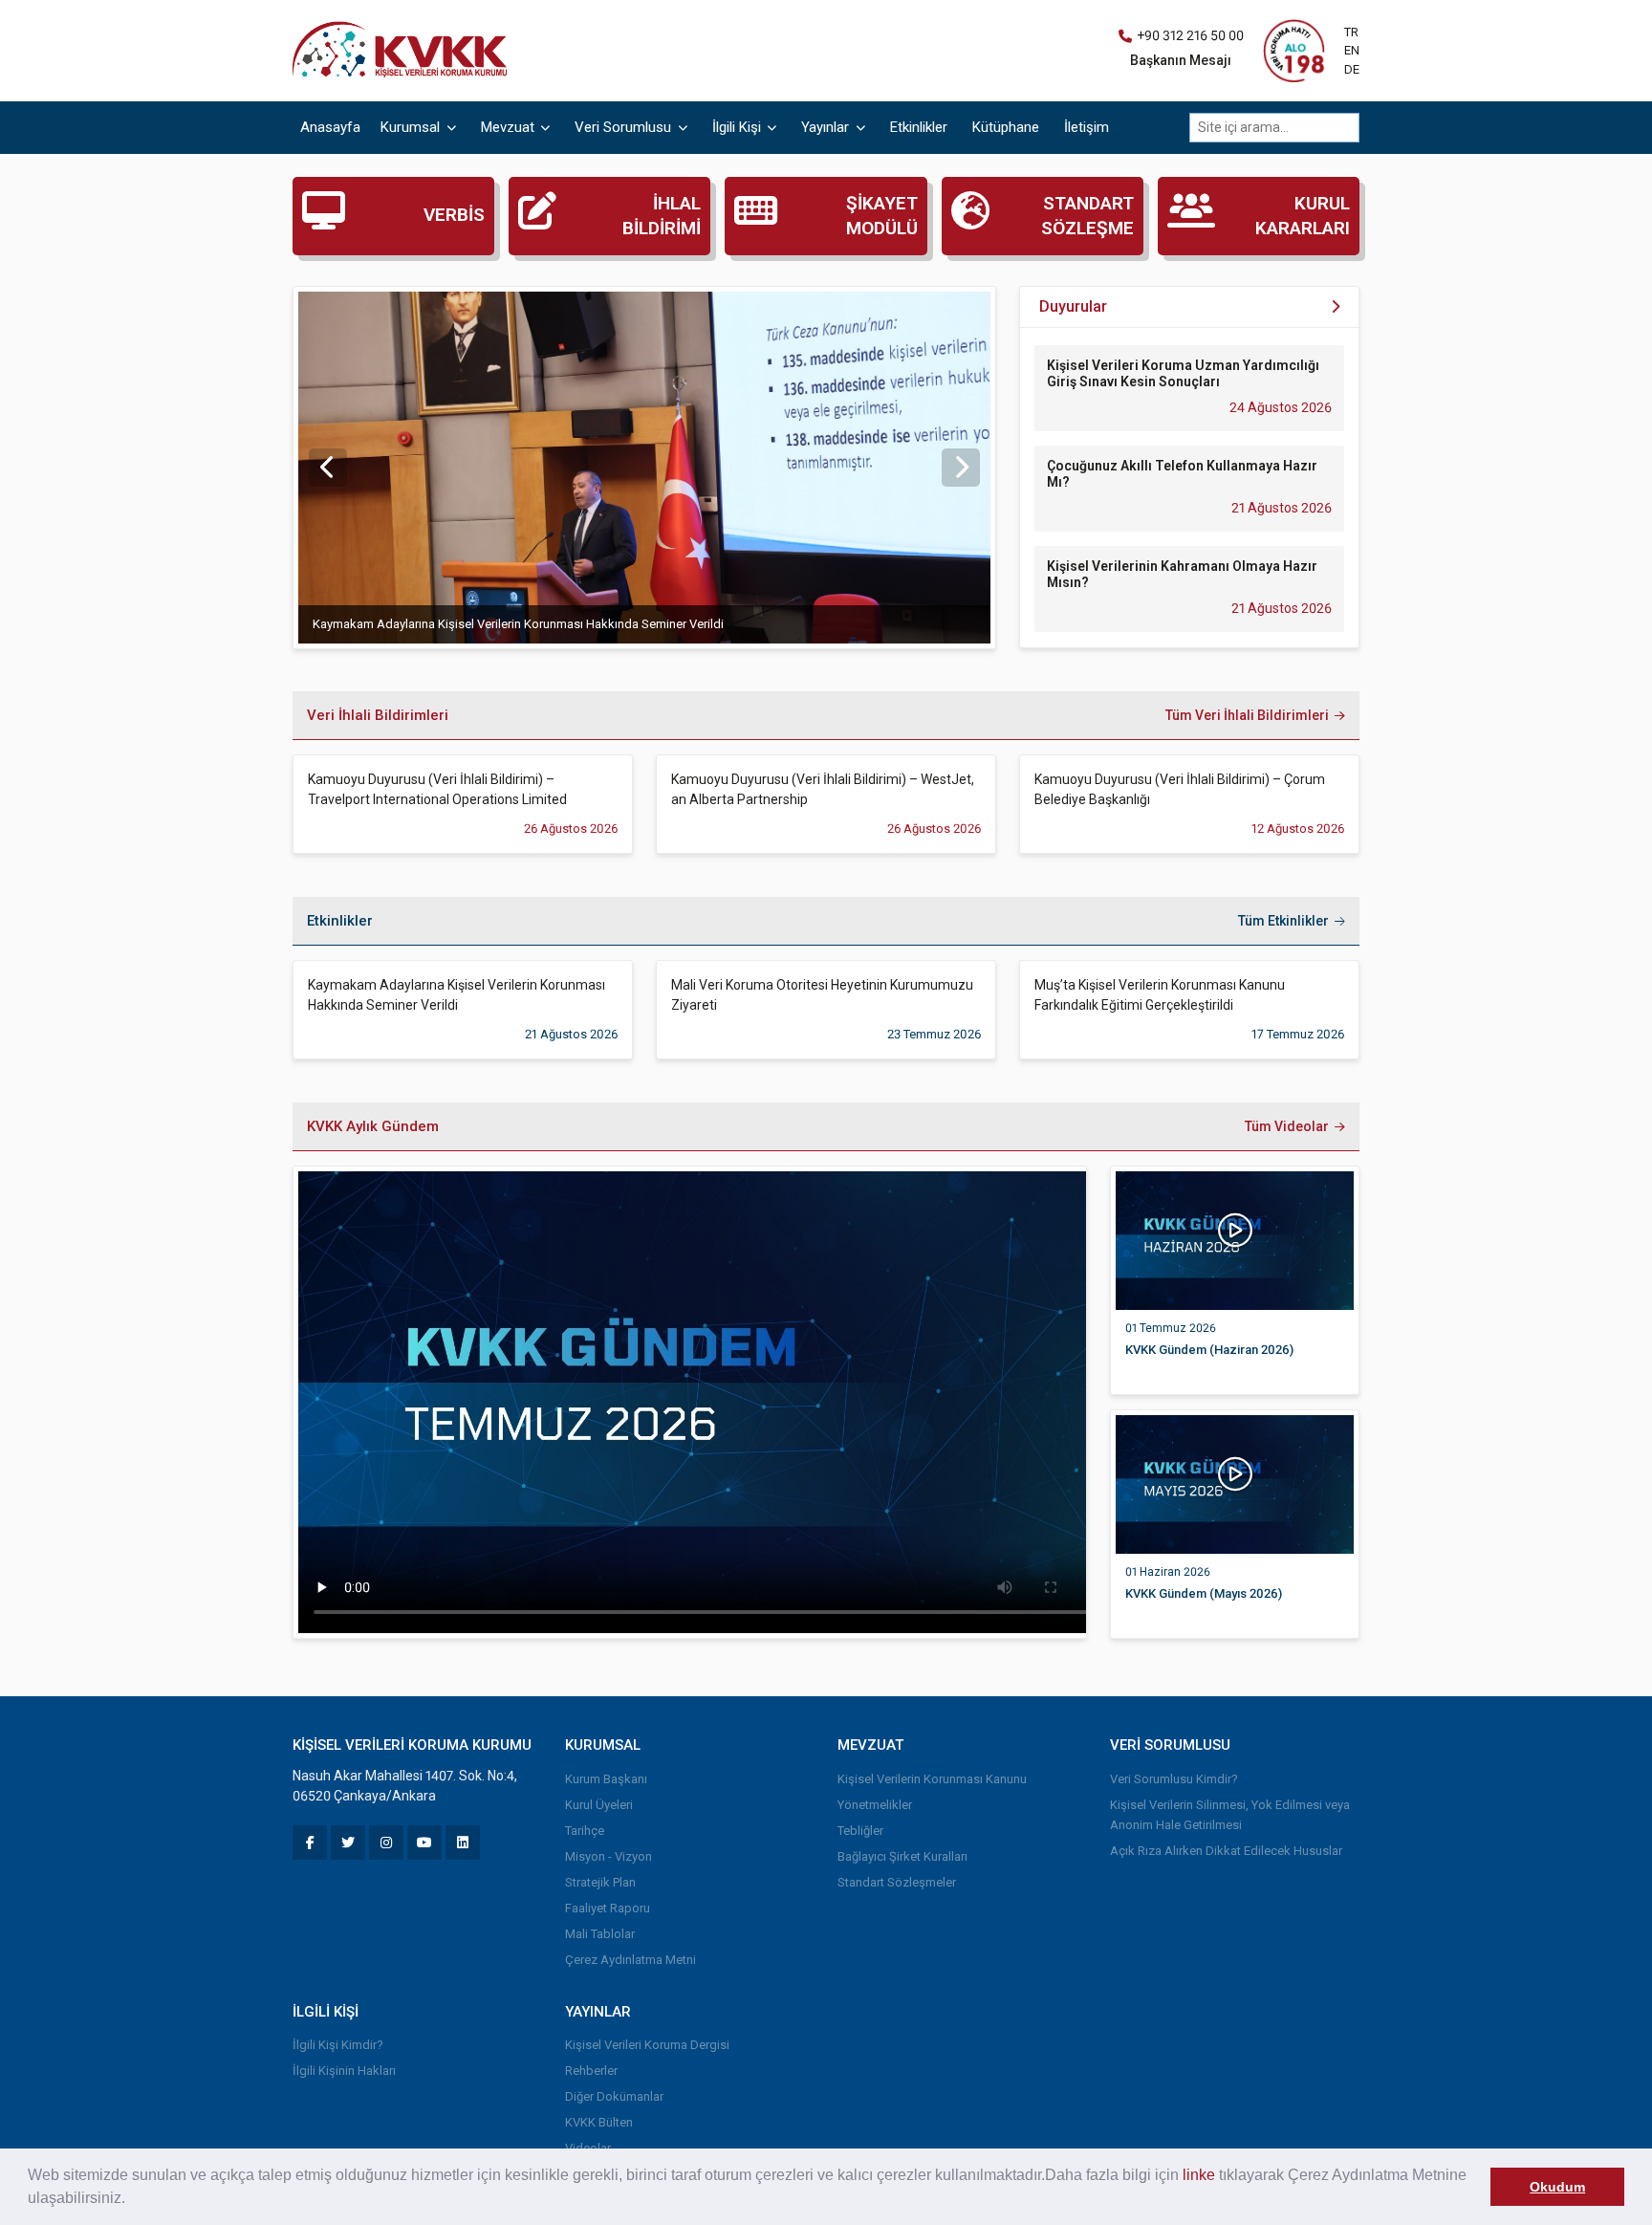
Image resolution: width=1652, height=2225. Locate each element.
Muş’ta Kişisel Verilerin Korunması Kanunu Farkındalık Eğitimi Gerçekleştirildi (1160, 995)
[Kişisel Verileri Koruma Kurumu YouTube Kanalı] (424, 1843)
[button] (132, 2200)
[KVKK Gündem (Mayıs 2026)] (1235, 1483)
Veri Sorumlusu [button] (625, 127)
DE (1352, 69)
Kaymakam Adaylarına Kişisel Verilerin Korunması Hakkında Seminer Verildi (518, 624)
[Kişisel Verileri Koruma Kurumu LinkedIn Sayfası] (463, 1843)
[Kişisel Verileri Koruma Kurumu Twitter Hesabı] (348, 1843)
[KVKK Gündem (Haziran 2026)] (1235, 1239)
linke (1199, 2175)
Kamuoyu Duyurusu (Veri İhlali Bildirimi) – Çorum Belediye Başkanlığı (1180, 789)
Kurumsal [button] (412, 127)
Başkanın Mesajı (1181, 60)
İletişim (1087, 127)
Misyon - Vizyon (609, 1856)
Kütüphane (1006, 127)
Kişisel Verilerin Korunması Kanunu (932, 1779)
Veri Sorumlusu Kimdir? (1174, 1779)
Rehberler (591, 2071)
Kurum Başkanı (606, 1779)
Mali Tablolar (600, 1934)
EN (1352, 50)
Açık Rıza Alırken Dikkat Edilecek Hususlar (1226, 1851)
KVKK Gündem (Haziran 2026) (1209, 1350)
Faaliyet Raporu (608, 1908)
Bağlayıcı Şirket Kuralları (902, 1856)
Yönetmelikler (875, 1805)
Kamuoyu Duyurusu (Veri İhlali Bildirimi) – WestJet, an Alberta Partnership (823, 789)
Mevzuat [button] (510, 127)
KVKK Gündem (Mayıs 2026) (1204, 1593)
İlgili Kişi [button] (739, 127)
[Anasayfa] (404, 50)
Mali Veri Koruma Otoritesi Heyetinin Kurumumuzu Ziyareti (822, 995)
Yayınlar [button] (827, 127)
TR (1351, 32)
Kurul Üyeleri (599, 1805)
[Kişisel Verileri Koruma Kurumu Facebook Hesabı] (310, 1843)
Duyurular (1073, 306)
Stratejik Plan (600, 1882)
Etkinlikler (919, 127)
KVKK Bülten (599, 2122)
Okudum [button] (1557, 2187)
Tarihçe (585, 1831)
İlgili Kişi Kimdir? (338, 2045)
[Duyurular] (1335, 307)
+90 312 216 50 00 (1190, 35)
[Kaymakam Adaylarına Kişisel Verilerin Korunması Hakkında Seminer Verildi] (644, 468)
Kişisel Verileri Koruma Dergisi (647, 2045)
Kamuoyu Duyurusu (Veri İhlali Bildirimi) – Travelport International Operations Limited (437, 789)
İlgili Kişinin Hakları (344, 2071)
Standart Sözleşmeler (897, 1882)
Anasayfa (330, 127)
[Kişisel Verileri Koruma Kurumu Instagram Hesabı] (386, 1843)
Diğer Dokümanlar (614, 2096)
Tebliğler (860, 1831)
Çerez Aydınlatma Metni (630, 1960)
